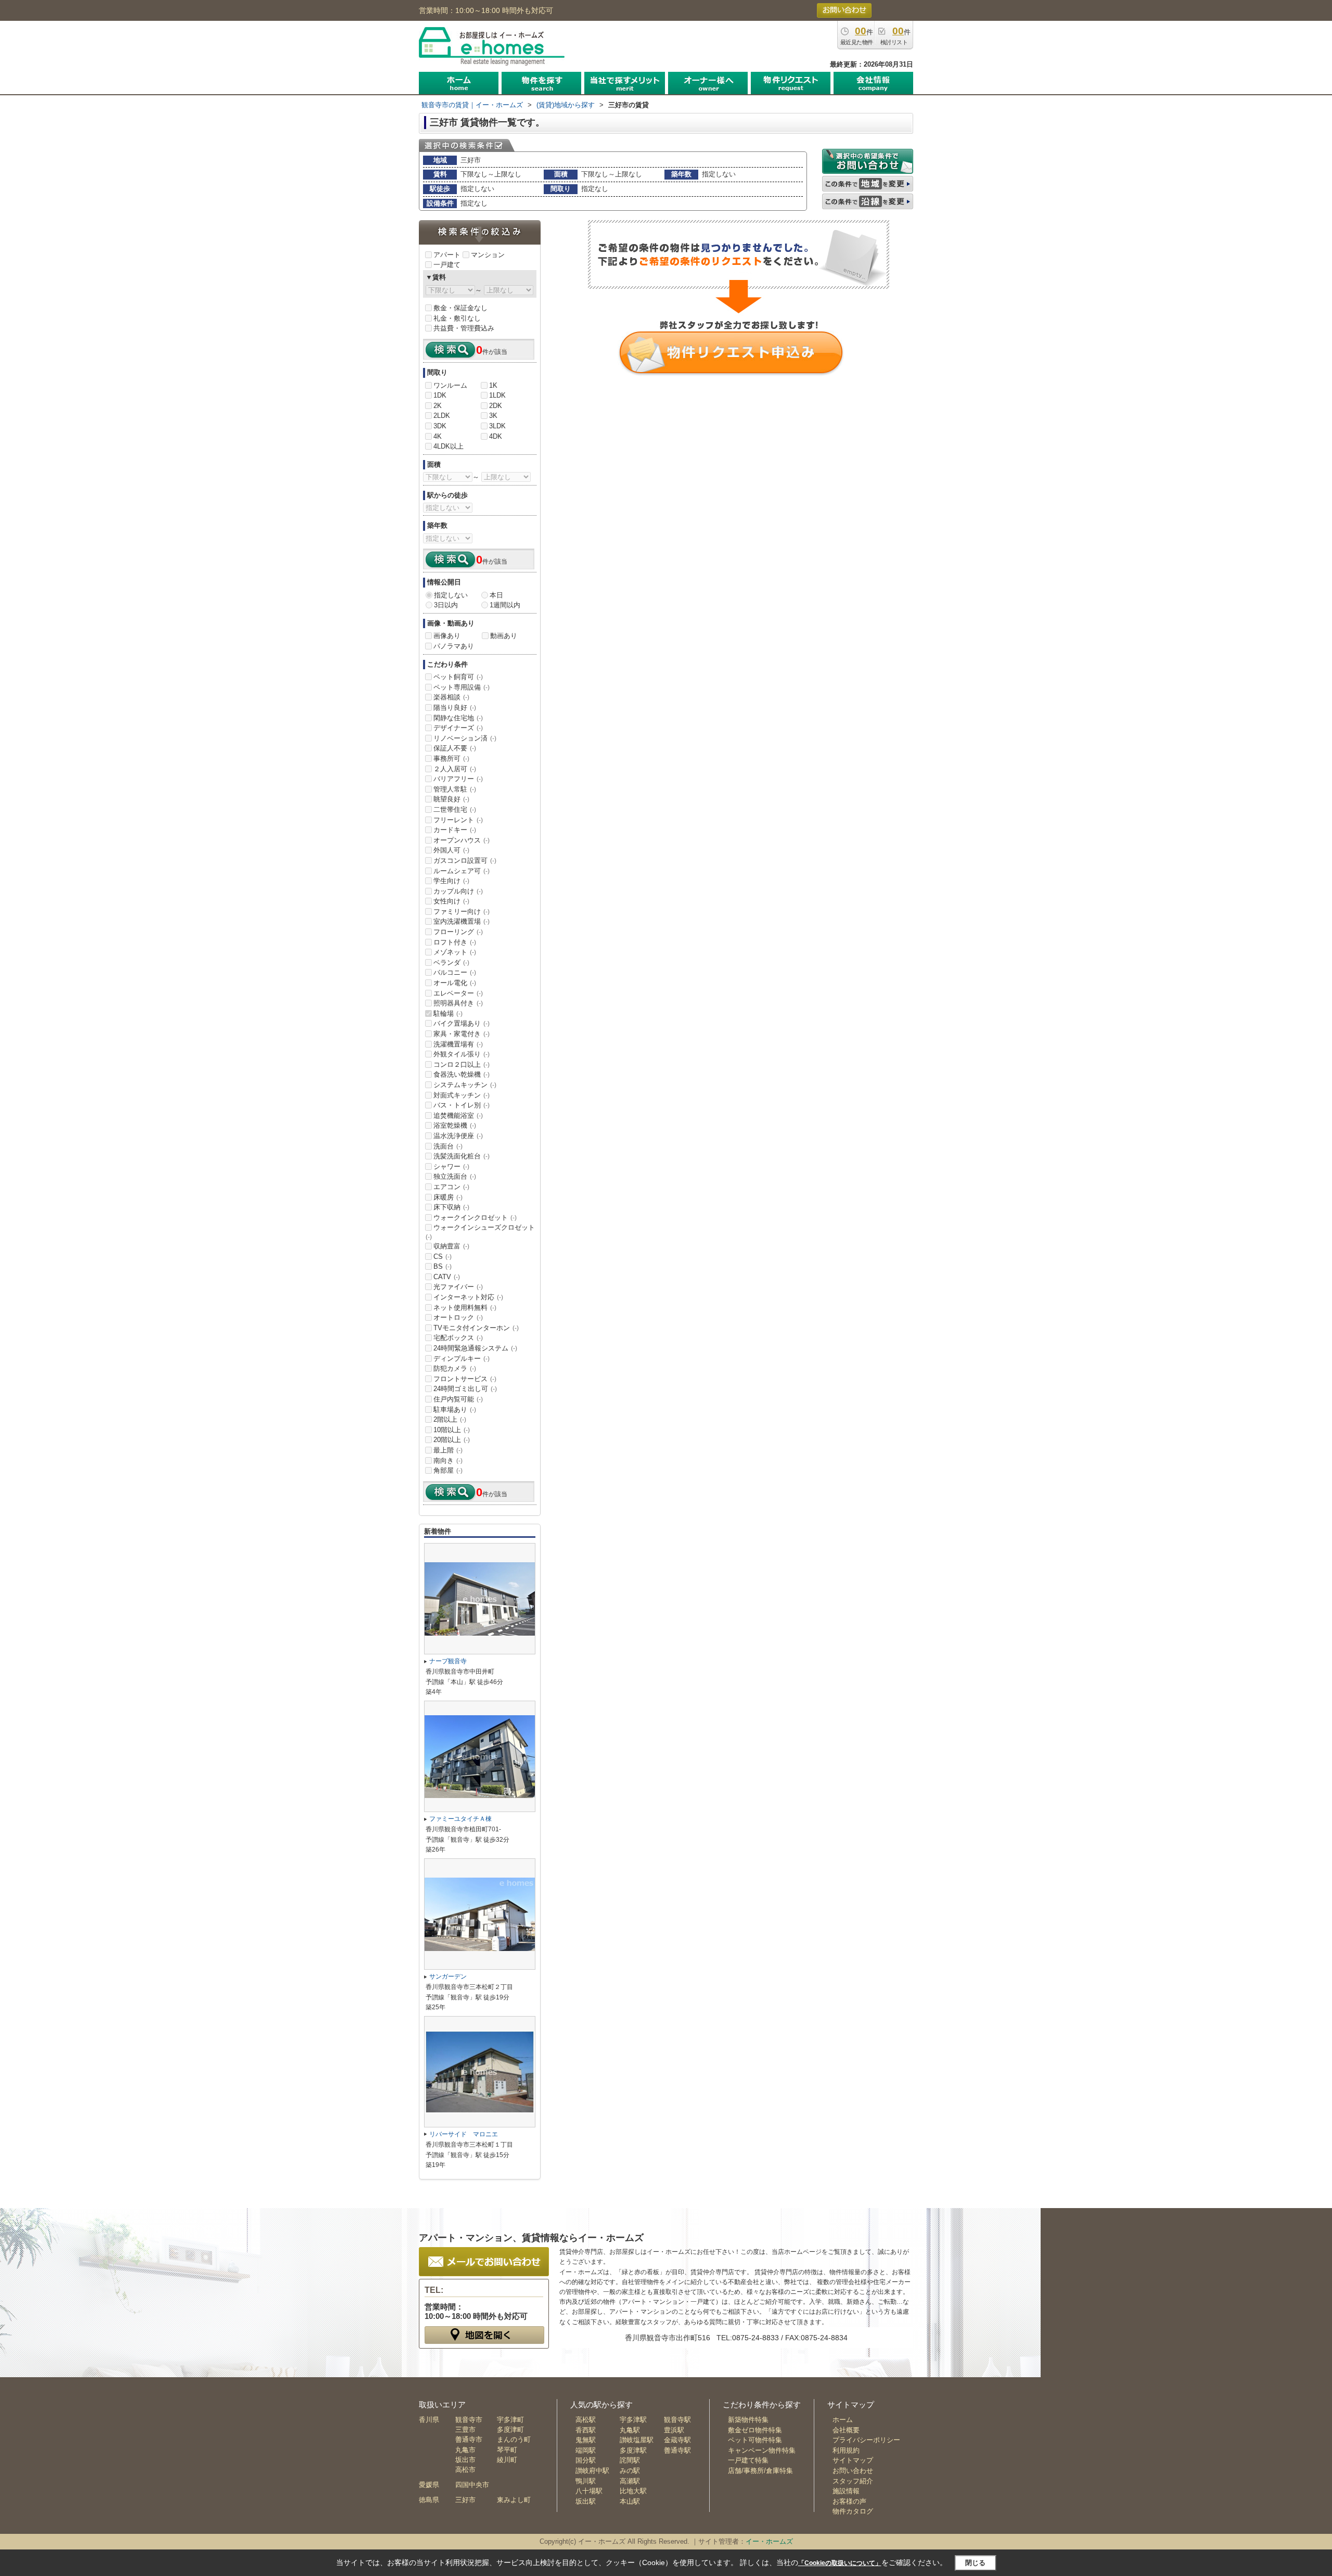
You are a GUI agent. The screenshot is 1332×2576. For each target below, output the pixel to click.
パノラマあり (454, 646)
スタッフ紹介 (853, 2481)
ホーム (843, 2420)
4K (438, 436)
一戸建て (447, 265)
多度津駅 (633, 2450)
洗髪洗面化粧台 (462, 1156)
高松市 (465, 2470)
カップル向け (458, 891)
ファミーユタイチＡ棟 (460, 1819)
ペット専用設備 (462, 687)
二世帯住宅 (455, 809)
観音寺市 (469, 2420)
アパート (447, 255)
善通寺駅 (677, 2450)
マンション (488, 255)
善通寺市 (469, 2439)
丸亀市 (465, 2450)
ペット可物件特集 (755, 2440)
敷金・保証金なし (460, 308)
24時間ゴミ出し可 (465, 1389)
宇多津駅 (633, 2420)
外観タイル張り (462, 1054)
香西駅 (586, 2430)
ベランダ (451, 962)
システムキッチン (465, 1085)
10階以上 (452, 1430)
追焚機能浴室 (458, 1115)
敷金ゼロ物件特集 (755, 2430)
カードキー (455, 830)
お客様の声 (849, 2501)
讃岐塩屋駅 (637, 2440)
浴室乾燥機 (455, 1125)
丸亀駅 (630, 2430)
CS (443, 1257)
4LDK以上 (449, 446)
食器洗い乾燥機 (462, 1074)
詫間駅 (630, 2460)
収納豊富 (451, 1246)
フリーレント (458, 820)
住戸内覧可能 (458, 1399)
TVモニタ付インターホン (476, 1328)
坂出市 (465, 2460)
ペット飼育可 (458, 677)
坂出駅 (586, 2501)
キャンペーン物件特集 (762, 2450)
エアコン (451, 1187)
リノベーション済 (465, 738)
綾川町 (507, 2460)
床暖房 (448, 1197)
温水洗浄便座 (458, 1136)
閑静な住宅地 (458, 718)
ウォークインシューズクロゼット (480, 1232)
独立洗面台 (455, 1176)
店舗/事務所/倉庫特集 (760, 2471)
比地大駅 (633, 2491)
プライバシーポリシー (866, 2440)
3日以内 (446, 605)
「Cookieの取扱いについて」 (840, 2563)
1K (493, 385)
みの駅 (630, 2471)
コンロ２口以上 (462, 1064)
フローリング (458, 932)
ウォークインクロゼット (475, 1217)
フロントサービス (465, 1379)
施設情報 (846, 2491)
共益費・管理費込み (464, 328)
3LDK (497, 426)
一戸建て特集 (748, 2460)
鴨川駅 (586, 2481)
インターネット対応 (468, 1297)
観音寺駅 (677, 2420)
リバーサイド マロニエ (464, 2134)
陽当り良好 (455, 707)
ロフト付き (455, 942)
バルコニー (455, 972)
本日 (496, 595)
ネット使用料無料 (465, 1308)
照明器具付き (458, 1003)
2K (438, 406)
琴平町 (507, 2450)
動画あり (504, 636)
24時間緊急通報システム (475, 1348)
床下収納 (451, 1207)
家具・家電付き (462, 1034)
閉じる (975, 2563)
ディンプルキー (462, 1359)
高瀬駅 (630, 2481)
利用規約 (846, 2450)
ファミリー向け (462, 911)
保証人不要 (455, 748)
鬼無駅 (586, 2440)
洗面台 (448, 1146)
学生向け (451, 881)
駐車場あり (455, 1410)
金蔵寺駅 (677, 2440)
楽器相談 (451, 697)
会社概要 (846, 2430)
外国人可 (451, 850)
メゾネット (455, 952)
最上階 (448, 1450)
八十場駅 (589, 2491)
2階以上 (450, 1419)
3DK (440, 426)
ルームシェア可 (462, 871)
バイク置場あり (462, 1023)
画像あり (447, 636)
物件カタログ (853, 2511)
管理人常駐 (455, 789)
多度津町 (510, 2430)
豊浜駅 (674, 2430)
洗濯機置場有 (458, 1044)
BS (443, 1266)
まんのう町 (514, 2439)
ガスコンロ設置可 (465, 860)
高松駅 (586, 2420)
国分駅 (586, 2460)
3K (493, 416)
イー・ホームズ (769, 2541)
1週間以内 (505, 605)
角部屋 (448, 1470)
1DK (440, 395)
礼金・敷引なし (457, 318)
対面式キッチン (462, 1095)
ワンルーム (450, 385)
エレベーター (458, 993)
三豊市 (465, 2430)
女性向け (451, 901)
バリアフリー (458, 779)
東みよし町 (514, 2500)
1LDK (497, 395)
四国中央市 (472, 2485)
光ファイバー (458, 1287)
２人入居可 (455, 769)
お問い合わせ (853, 2471)
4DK (496, 436)
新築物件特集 (748, 2420)
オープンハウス (462, 840)
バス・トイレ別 (462, 1105)
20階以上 (452, 1440)
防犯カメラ (455, 1368)
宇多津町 (510, 2420)
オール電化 (455, 983)
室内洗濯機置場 (462, 921)
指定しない (451, 595)
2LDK (442, 416)
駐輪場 (448, 1013)
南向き (448, 1461)
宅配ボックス (458, 1338)
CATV (447, 1277)
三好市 (465, 2500)
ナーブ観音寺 (448, 1661)
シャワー (451, 1166)
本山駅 (630, 2501)
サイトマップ (853, 2460)
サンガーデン (448, 1976)
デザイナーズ (458, 728)
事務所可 (451, 758)
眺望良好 (451, 799)
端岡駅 (586, 2450)
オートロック (458, 1317)
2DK (496, 406)
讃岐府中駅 (592, 2471)
